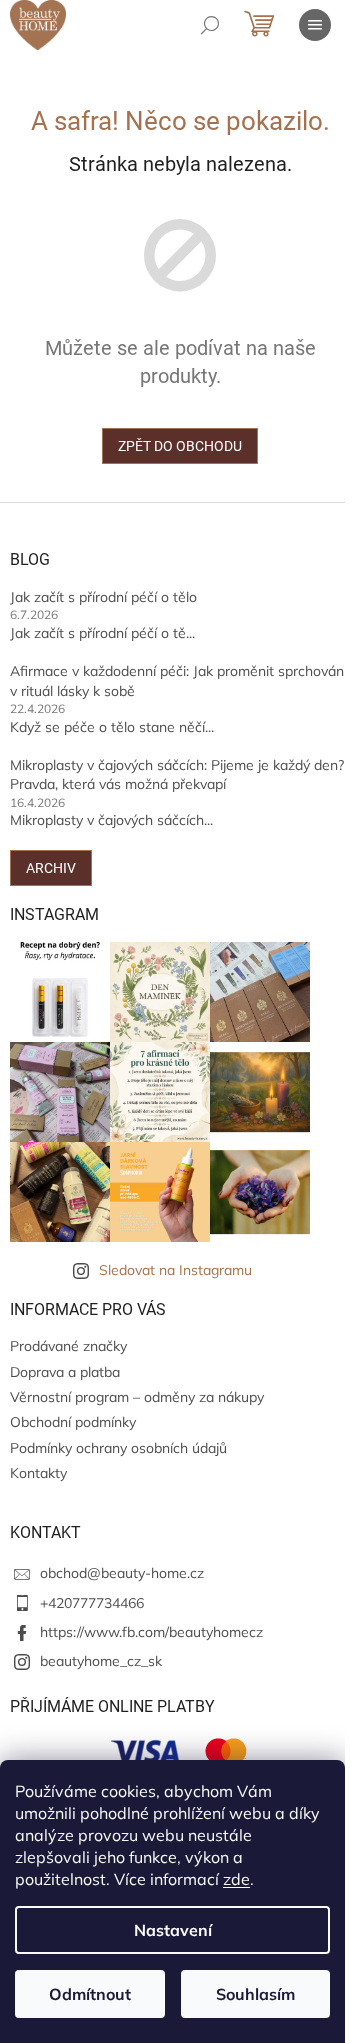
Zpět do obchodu (180, 446)
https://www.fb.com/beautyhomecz (151, 1632)
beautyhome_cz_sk (101, 1661)
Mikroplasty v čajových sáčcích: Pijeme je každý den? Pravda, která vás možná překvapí (177, 774)
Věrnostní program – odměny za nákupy (137, 1397)
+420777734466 (92, 1603)
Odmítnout (90, 1994)
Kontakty (38, 1473)
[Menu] (315, 25)
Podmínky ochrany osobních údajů (118, 1448)
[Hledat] (210, 25)
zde (236, 1879)
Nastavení (173, 1930)
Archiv (51, 868)
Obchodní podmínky (73, 1422)
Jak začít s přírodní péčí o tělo (103, 597)
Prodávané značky (68, 1346)
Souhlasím (255, 1994)
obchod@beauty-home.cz (122, 1573)
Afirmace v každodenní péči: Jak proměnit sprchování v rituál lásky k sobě (178, 680)
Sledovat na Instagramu (175, 1270)
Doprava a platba (65, 1372)
